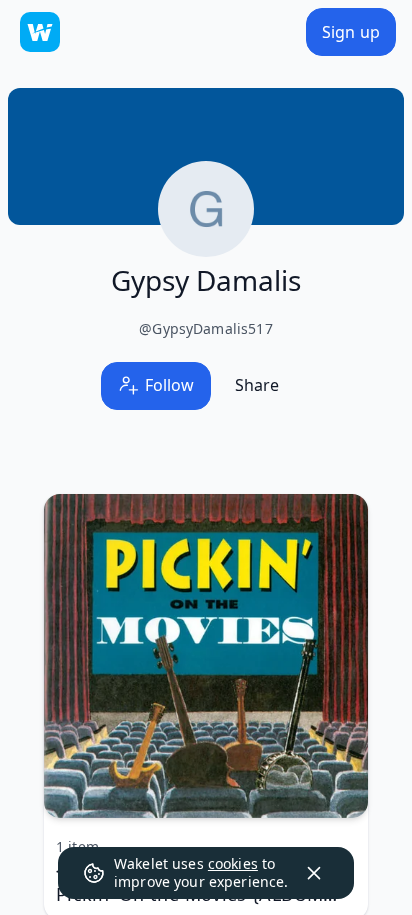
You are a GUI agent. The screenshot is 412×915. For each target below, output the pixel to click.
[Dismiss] (314, 873)
